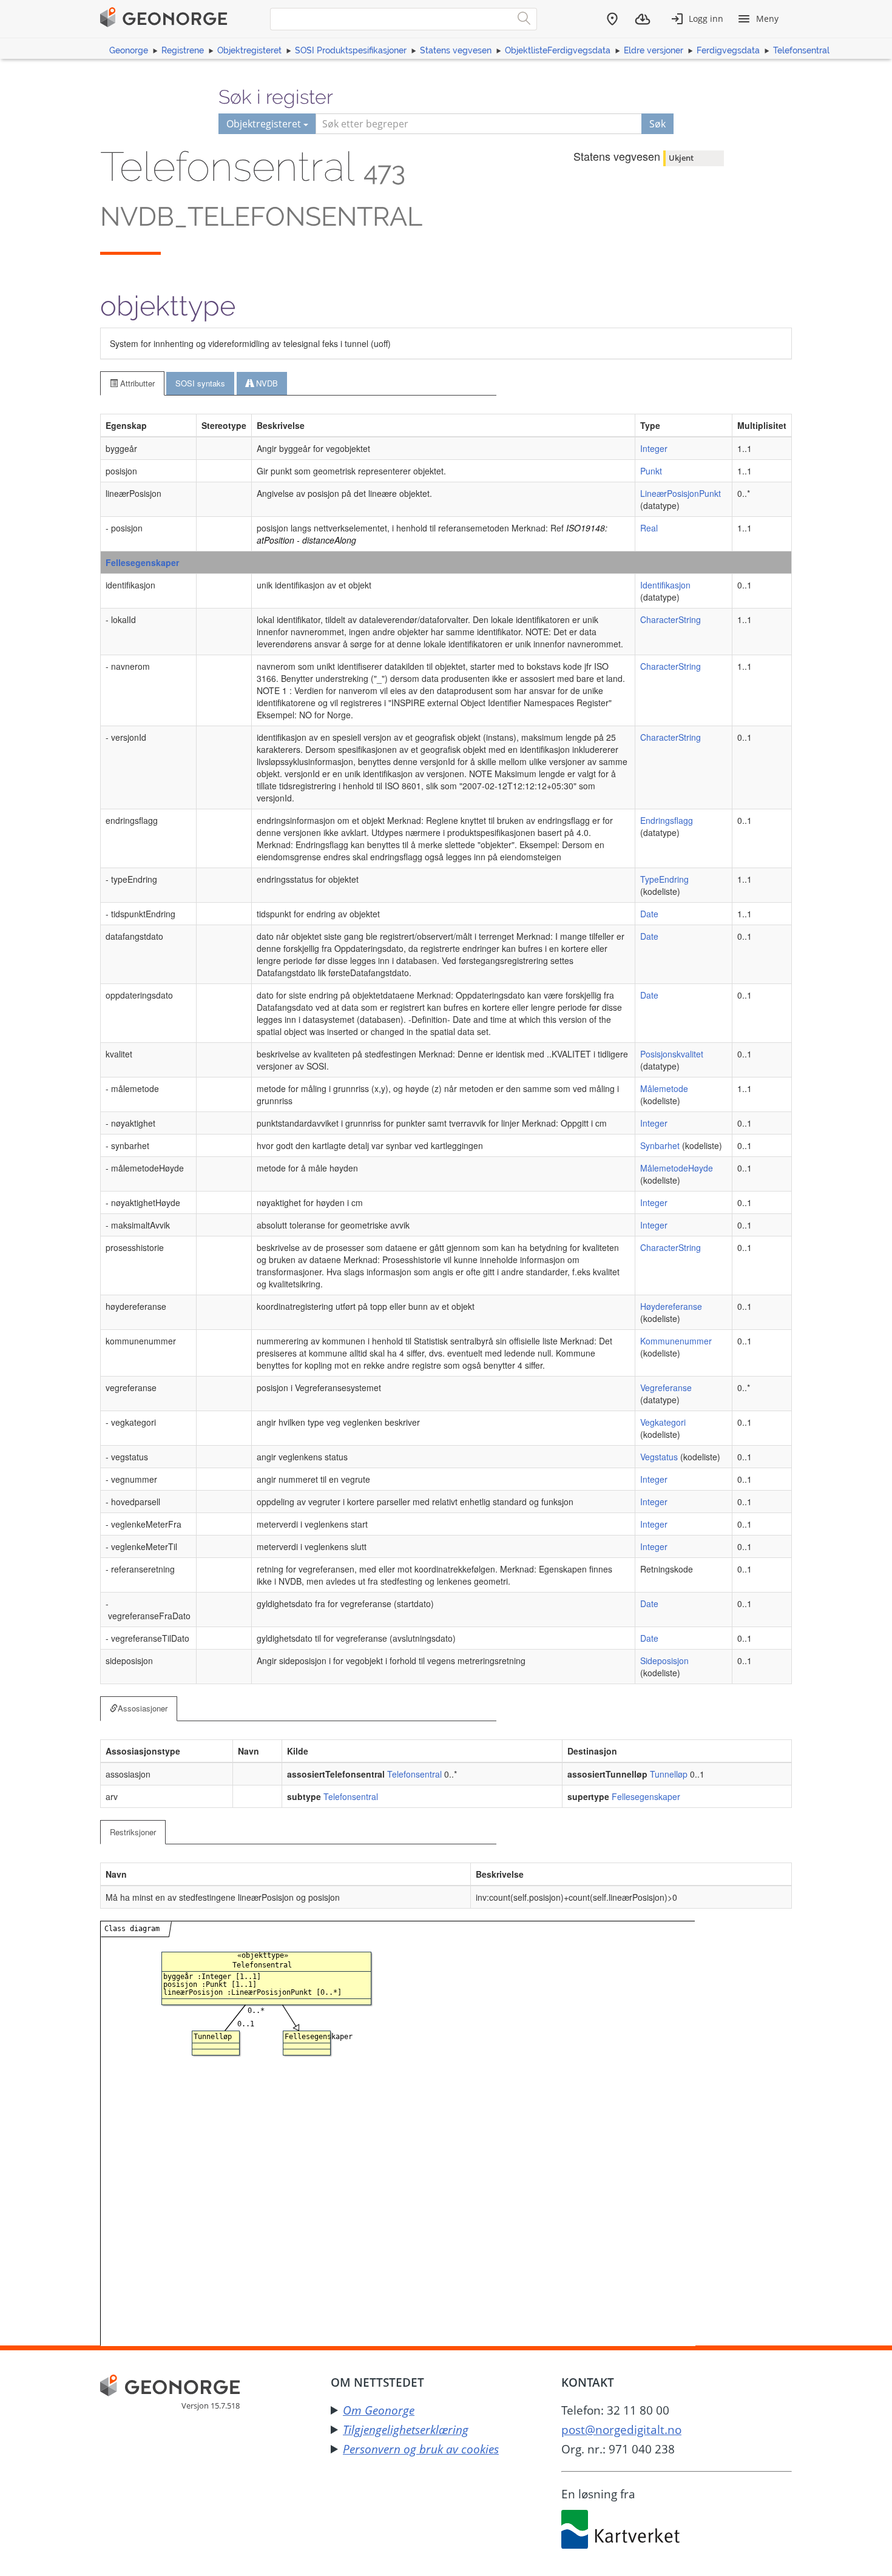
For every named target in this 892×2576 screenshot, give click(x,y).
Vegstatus (659, 1457)
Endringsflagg (667, 820)
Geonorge (129, 50)
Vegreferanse (666, 1387)
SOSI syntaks (200, 383)
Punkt (651, 471)
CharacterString (671, 619)
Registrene (183, 50)
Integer (654, 448)
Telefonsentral (801, 50)
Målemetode (664, 1088)
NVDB (266, 383)
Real (649, 528)
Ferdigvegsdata (728, 50)
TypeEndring (664, 879)
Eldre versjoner (654, 50)
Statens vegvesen (456, 50)
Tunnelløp (669, 1774)
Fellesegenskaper (142, 562)
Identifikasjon (665, 585)
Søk (657, 124)
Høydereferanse (671, 1306)
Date (649, 914)
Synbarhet (660, 1145)
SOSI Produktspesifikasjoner (351, 50)
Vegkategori (663, 1422)
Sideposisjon (664, 1661)
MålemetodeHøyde (677, 1168)
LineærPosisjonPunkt (681, 493)
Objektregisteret (249, 50)
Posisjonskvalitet (672, 1054)
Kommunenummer (676, 1341)
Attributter (136, 383)
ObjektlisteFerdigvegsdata (558, 50)
